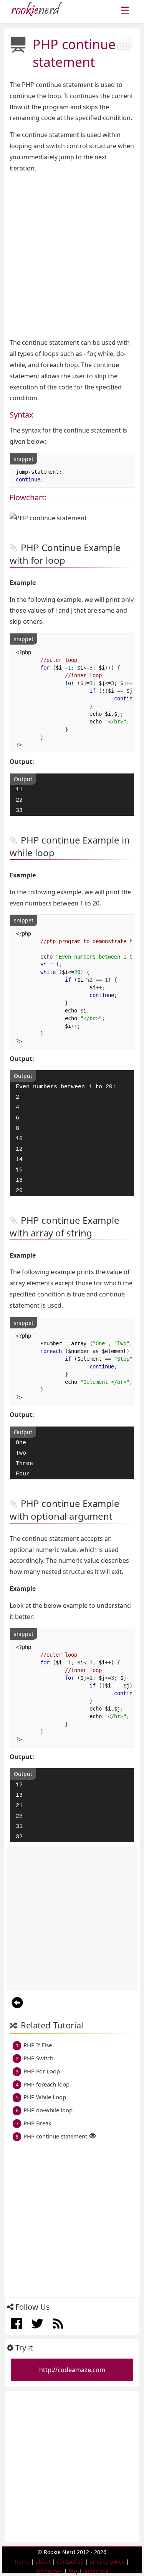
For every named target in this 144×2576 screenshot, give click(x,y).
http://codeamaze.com (72, 2370)
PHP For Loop (42, 2071)
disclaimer (49, 2571)
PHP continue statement (55, 2136)
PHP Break (37, 2123)
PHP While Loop (45, 2097)
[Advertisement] (72, 255)
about (43, 2562)
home (22, 2562)
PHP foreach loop (46, 2084)
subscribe (96, 2571)
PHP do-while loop (48, 2110)
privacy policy (107, 2562)
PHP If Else (38, 2045)
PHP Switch (38, 2058)
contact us (70, 2562)
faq (73, 2571)
